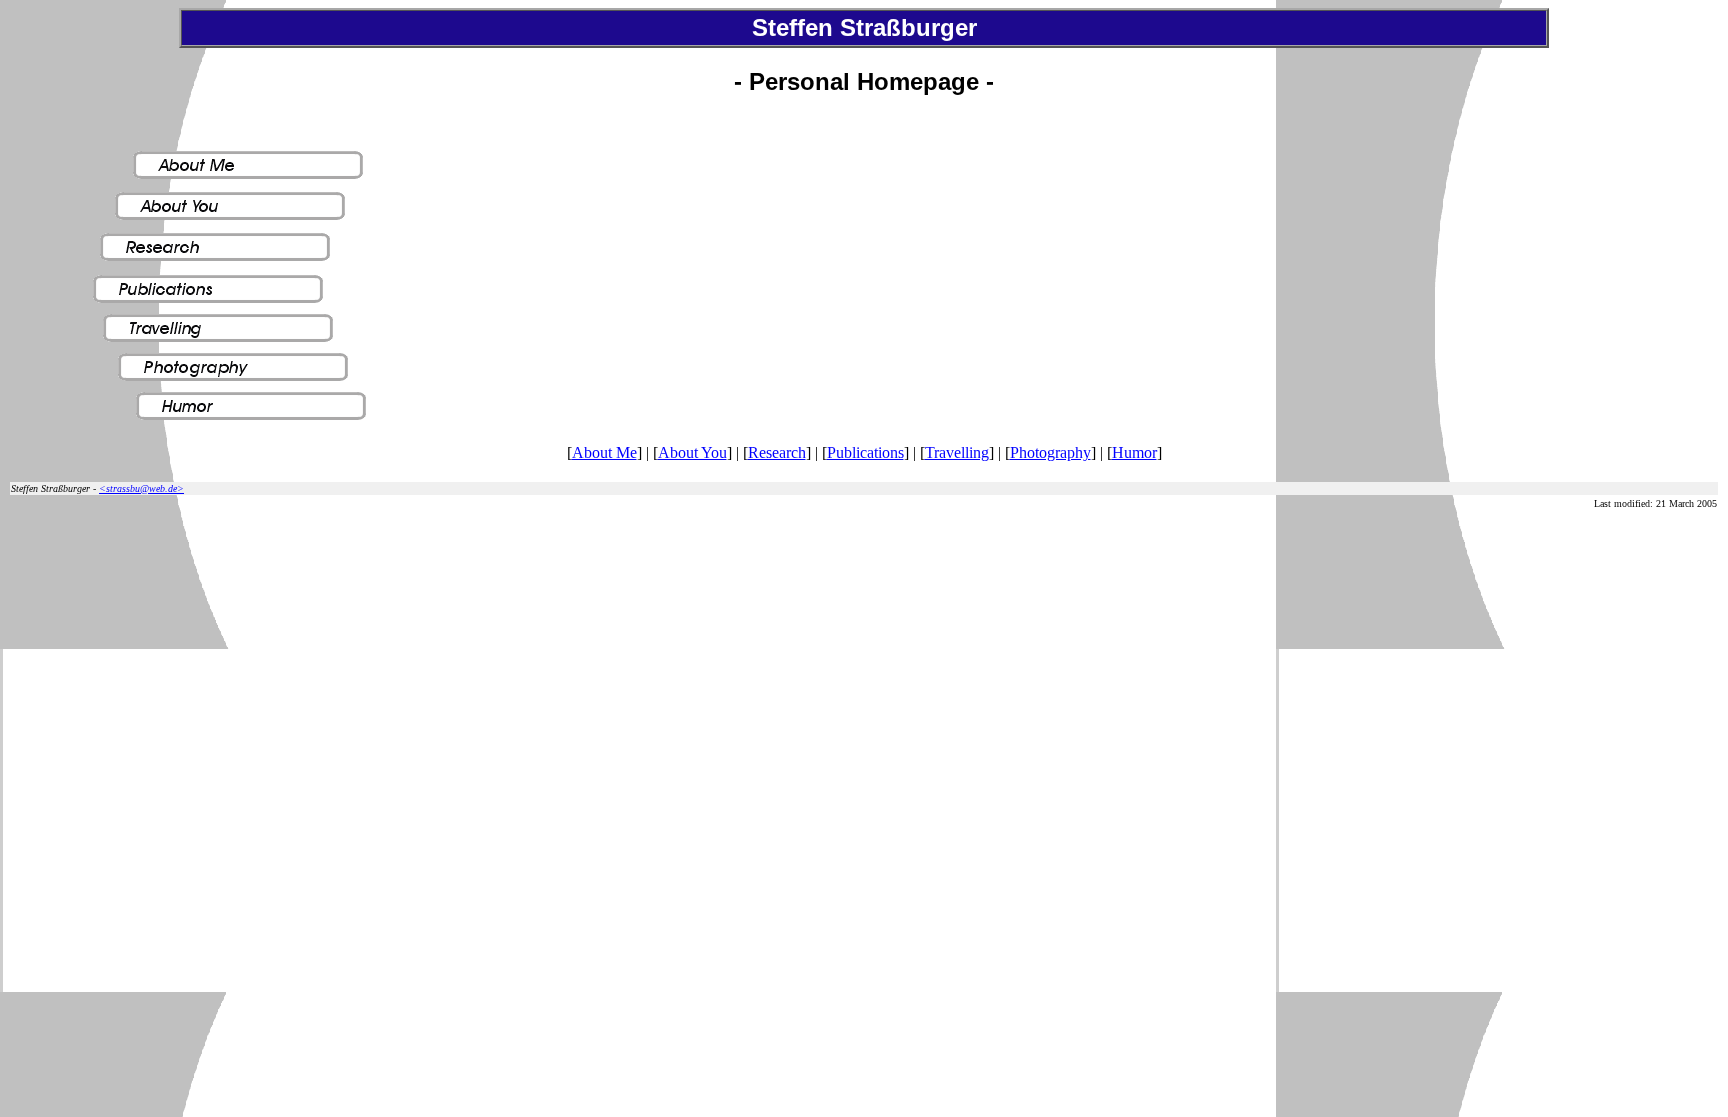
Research (777, 452)
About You (692, 452)
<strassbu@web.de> (141, 488)
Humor (1134, 452)
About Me (604, 452)
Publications (865, 452)
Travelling (957, 452)
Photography (1050, 452)
